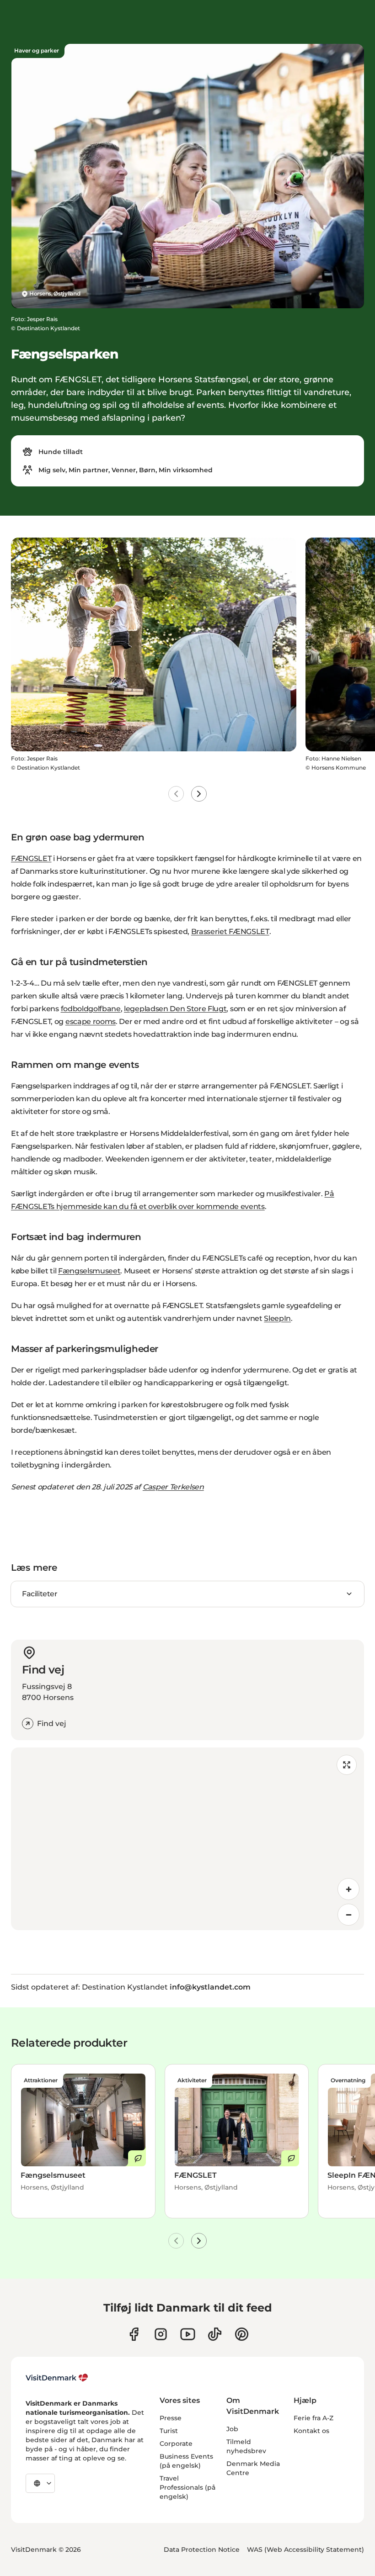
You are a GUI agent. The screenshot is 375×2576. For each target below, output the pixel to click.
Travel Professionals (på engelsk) (187, 2487)
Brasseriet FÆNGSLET (230, 932)
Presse (171, 2418)
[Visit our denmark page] (134, 2334)
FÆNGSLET (31, 858)
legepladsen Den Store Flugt (175, 1009)
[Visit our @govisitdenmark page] (215, 2334)
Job (232, 2429)
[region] (187, 1839)
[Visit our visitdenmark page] (188, 2334)
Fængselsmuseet (89, 1271)
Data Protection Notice (202, 2550)
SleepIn (277, 1318)
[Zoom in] (348, 1889)
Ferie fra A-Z (313, 2418)
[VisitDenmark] (57, 2378)
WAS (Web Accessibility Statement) (305, 2550)
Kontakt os (311, 2431)
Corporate (176, 2444)
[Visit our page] (161, 2334)
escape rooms (91, 1021)
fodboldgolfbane (91, 1009)
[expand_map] (347, 1765)
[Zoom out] (348, 1915)
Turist (169, 2431)
